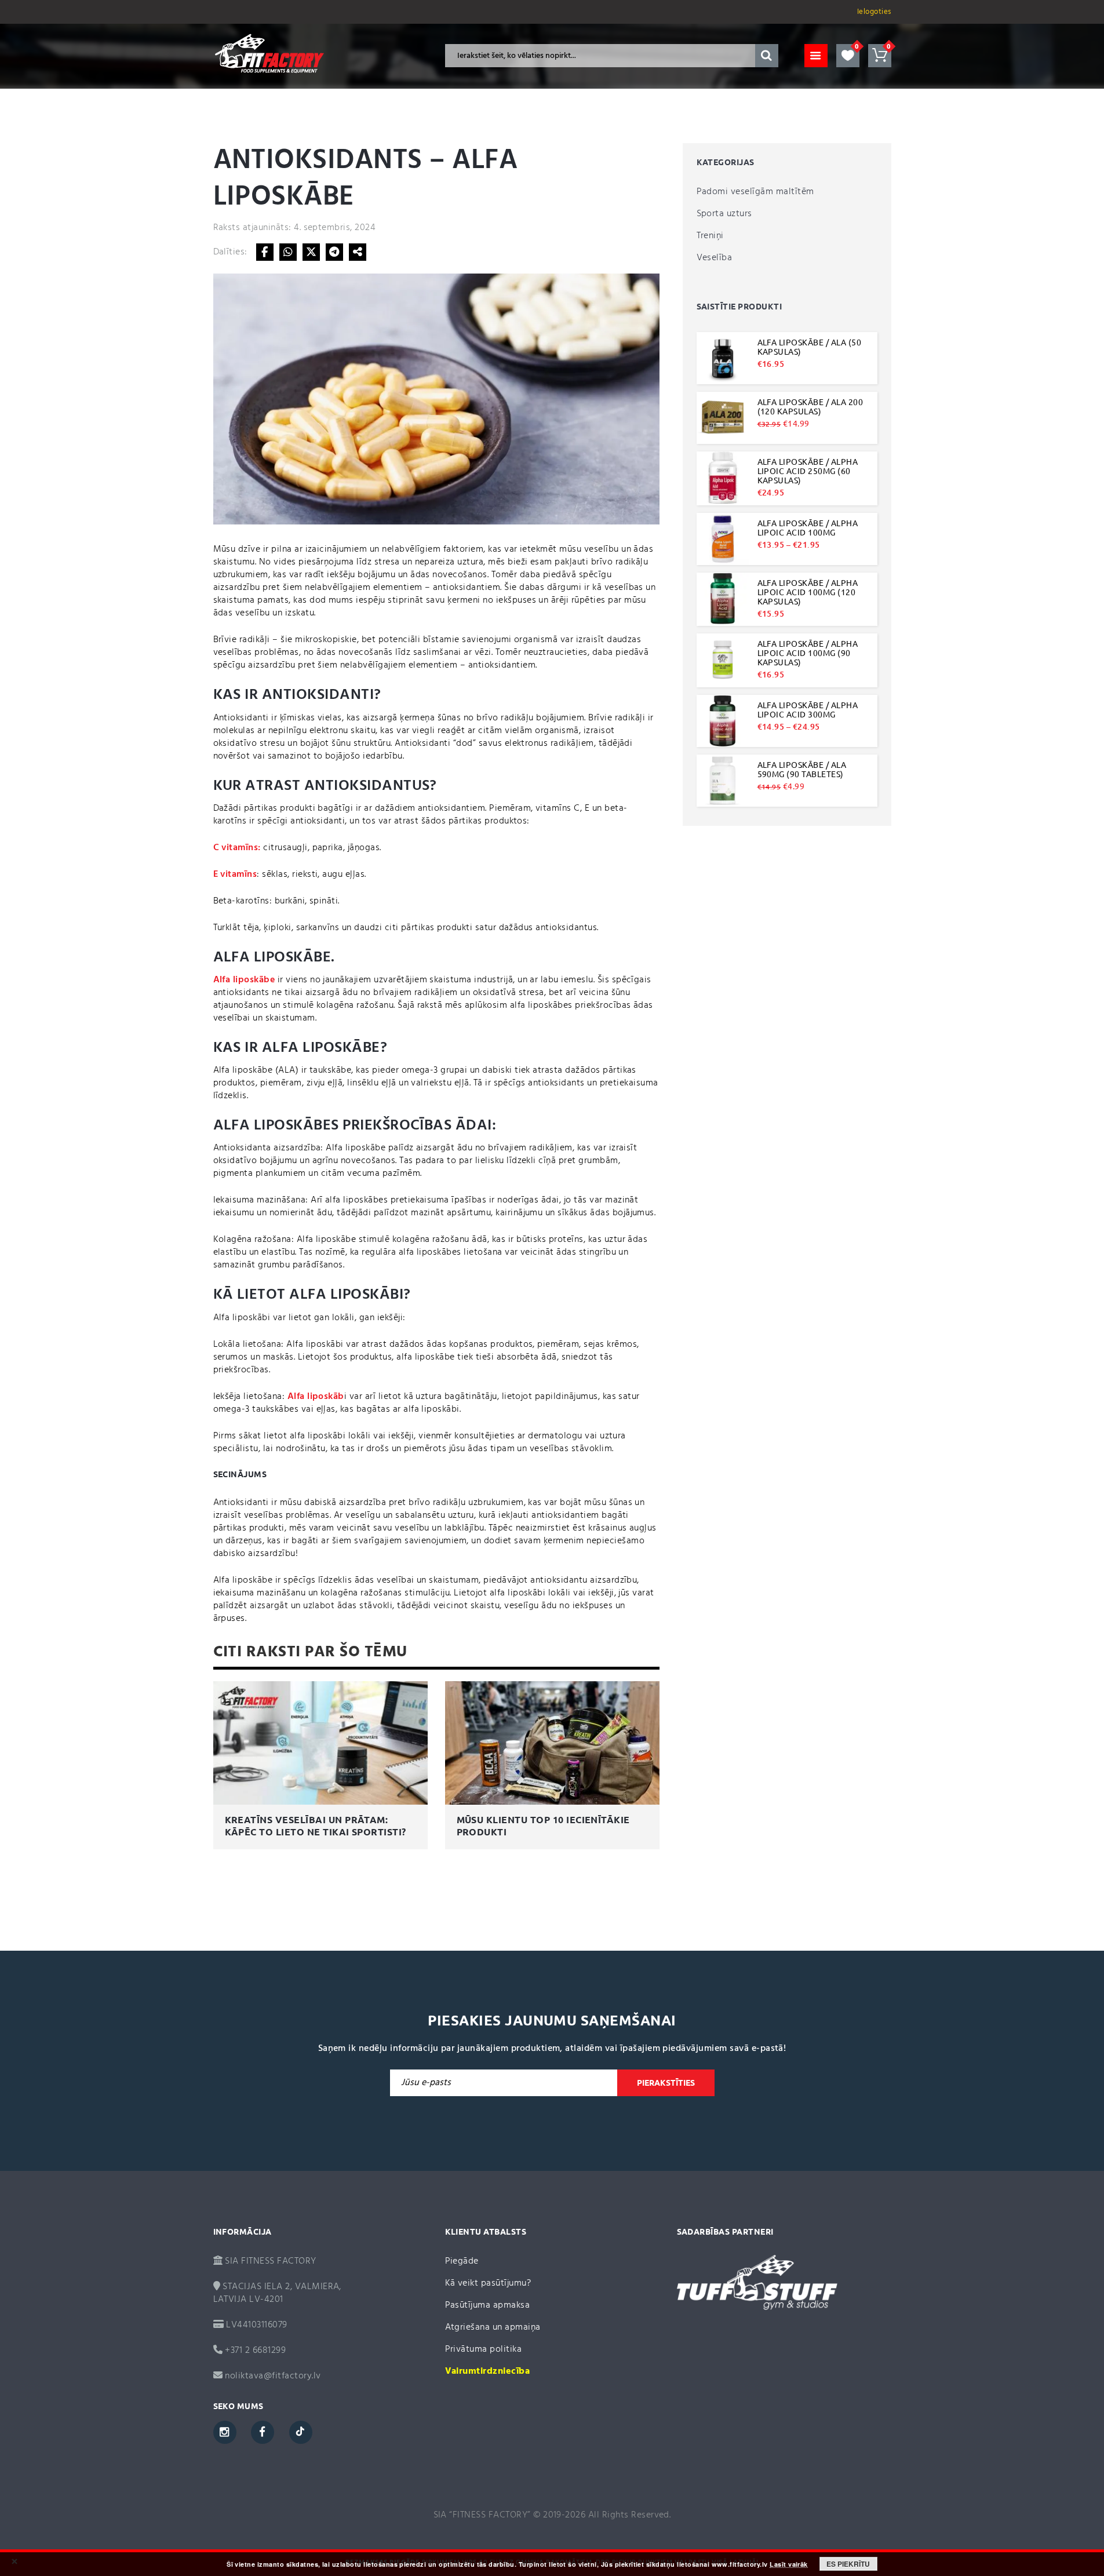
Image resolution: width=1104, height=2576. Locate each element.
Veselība (715, 258)
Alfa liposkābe (244, 980)
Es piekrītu (848, 2564)
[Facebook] (265, 252)
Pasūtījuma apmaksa (488, 2305)
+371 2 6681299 (254, 2351)
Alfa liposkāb (316, 1397)
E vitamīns (235, 875)
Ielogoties (874, 12)
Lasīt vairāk (789, 2564)
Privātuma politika (484, 2349)
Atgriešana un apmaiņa (493, 2327)
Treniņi (710, 236)
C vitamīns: (237, 848)
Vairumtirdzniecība (488, 2371)
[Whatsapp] (288, 252)
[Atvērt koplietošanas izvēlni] (358, 252)
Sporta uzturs (724, 214)
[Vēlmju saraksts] (848, 56)
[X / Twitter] (311, 252)
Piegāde (462, 2261)
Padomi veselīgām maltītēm (755, 192)
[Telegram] (334, 252)
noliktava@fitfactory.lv (273, 2376)
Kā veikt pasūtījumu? (488, 2283)
